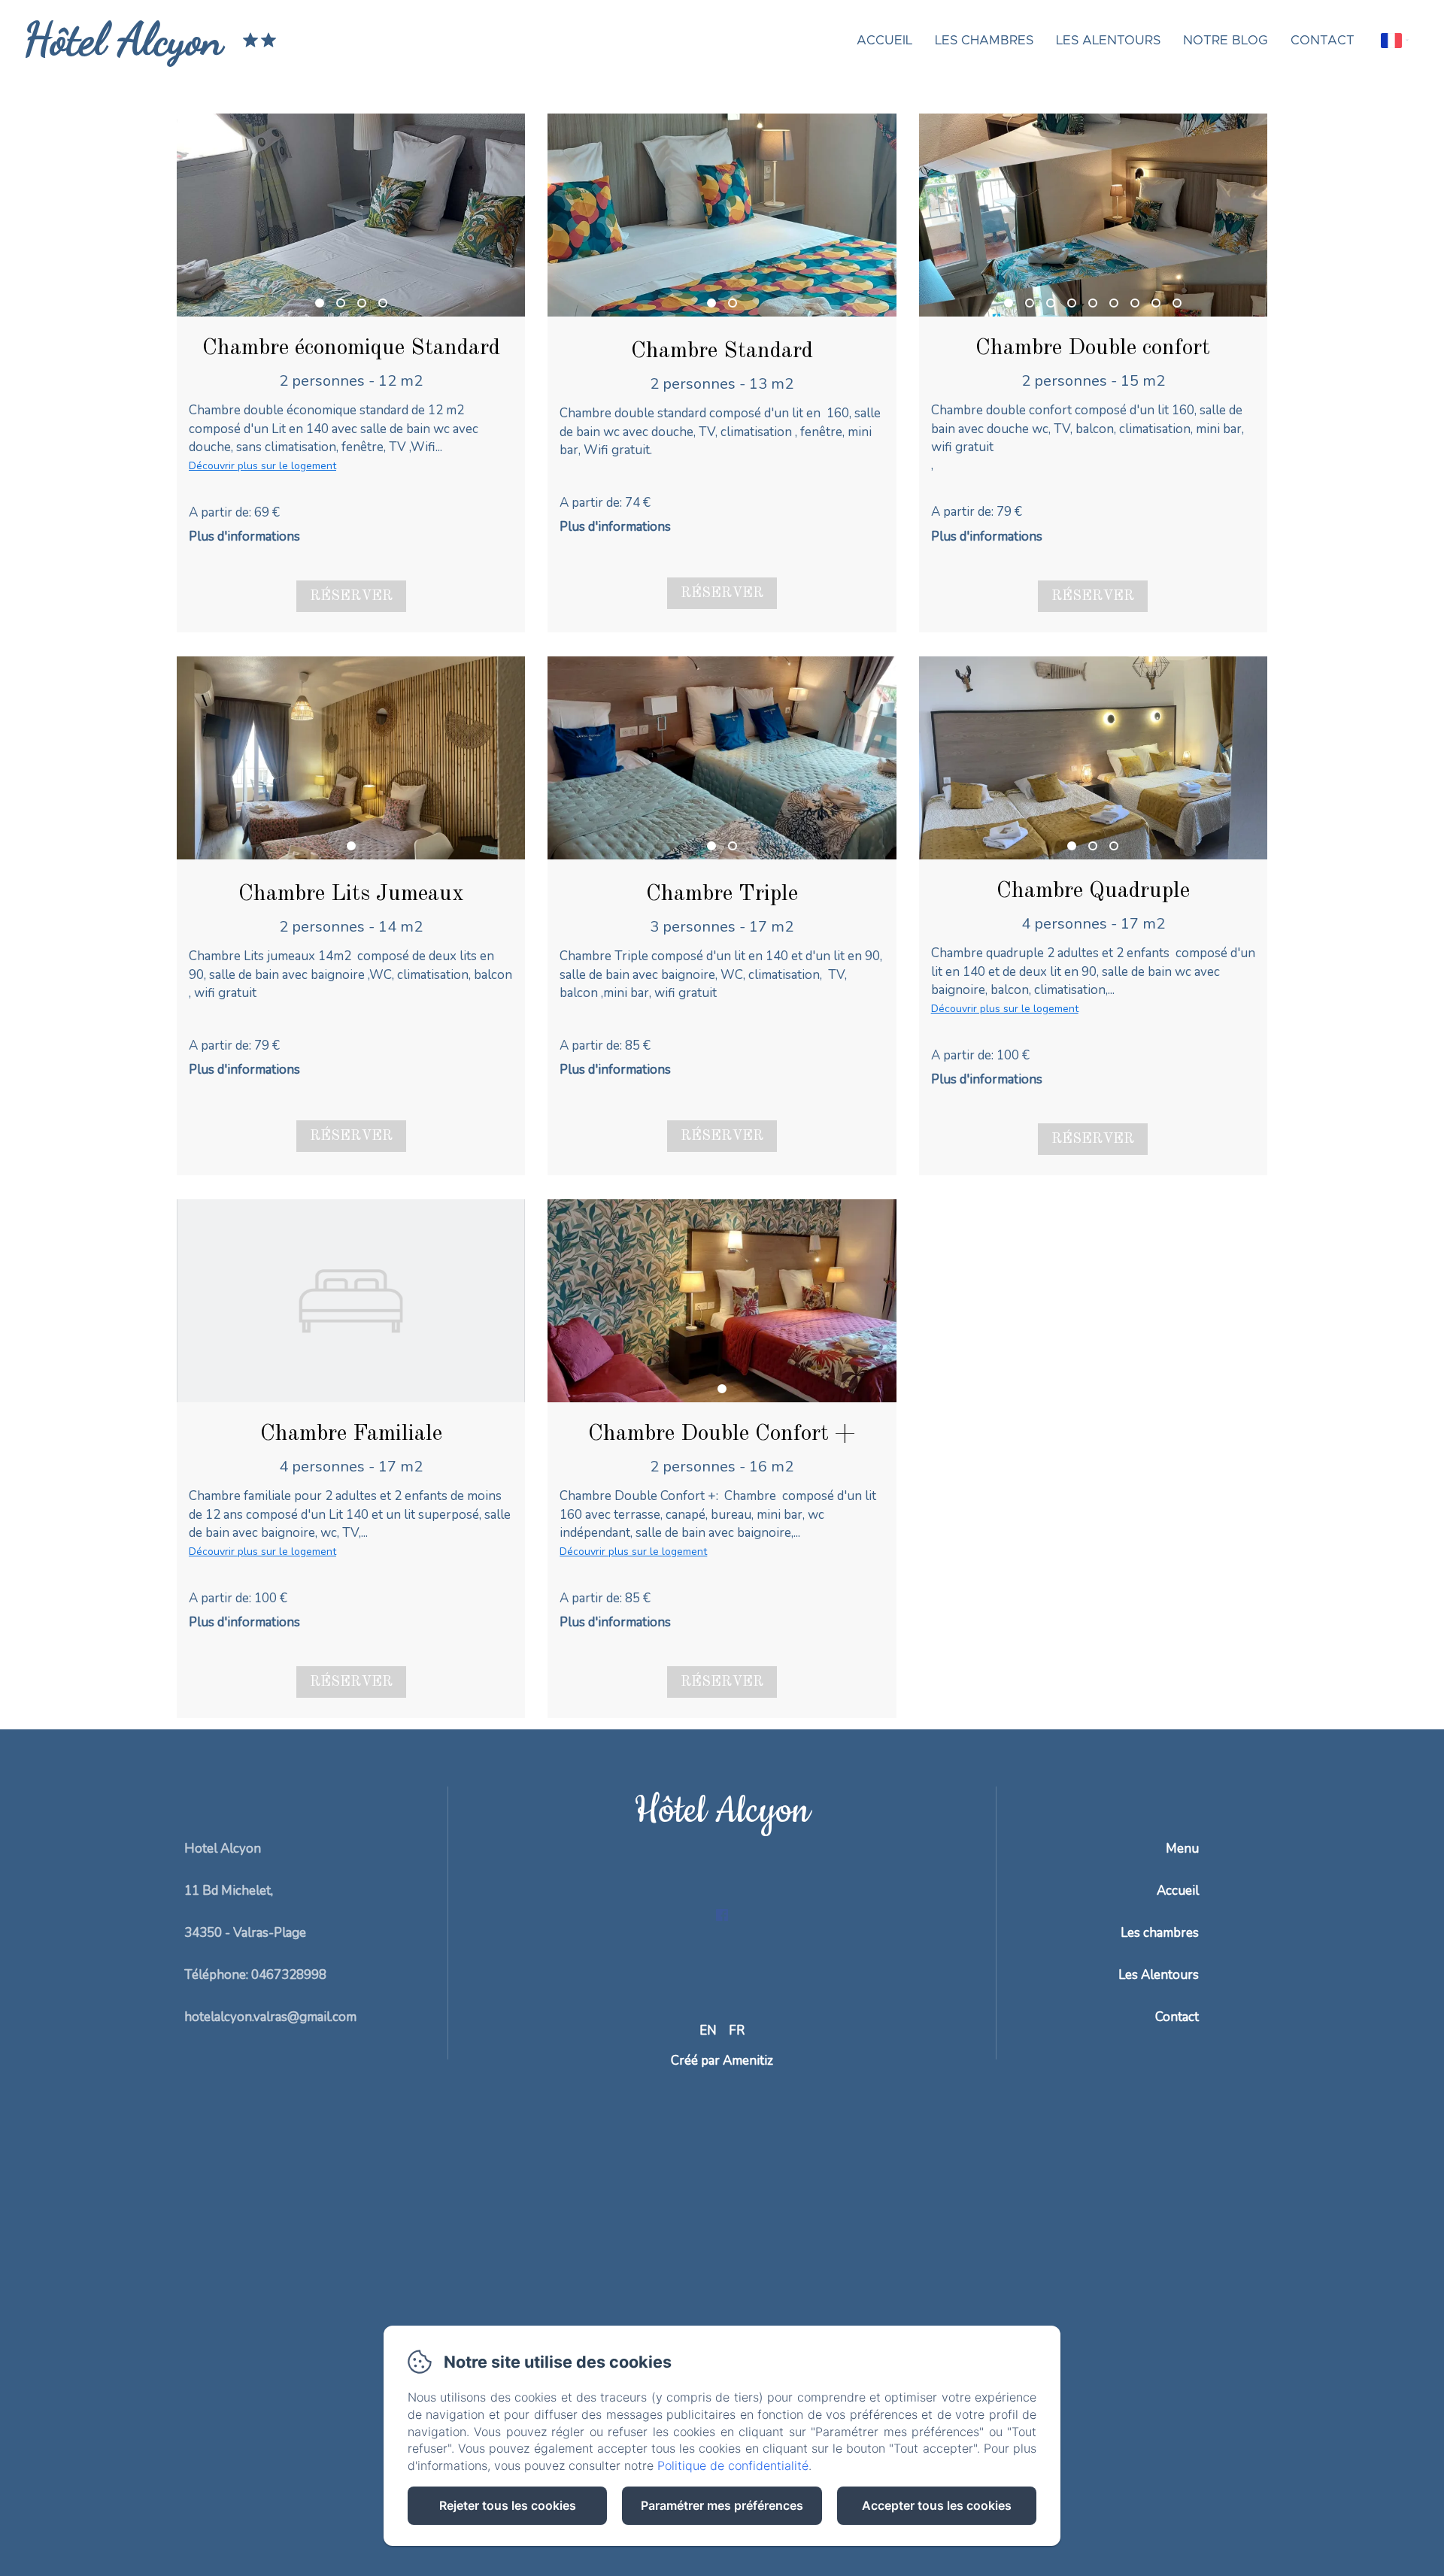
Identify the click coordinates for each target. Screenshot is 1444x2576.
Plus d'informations (244, 536)
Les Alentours (1108, 40)
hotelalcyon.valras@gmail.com (270, 2017)
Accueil (884, 40)
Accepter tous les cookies (937, 2505)
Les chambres (984, 40)
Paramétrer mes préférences (722, 2505)
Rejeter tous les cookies (508, 2505)
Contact (1323, 40)
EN (708, 2030)
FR (737, 2030)
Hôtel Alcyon (124, 39)
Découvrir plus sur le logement (262, 466)
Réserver (351, 596)
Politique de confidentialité (733, 2465)
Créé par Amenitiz (722, 2061)
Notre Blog (1226, 40)
